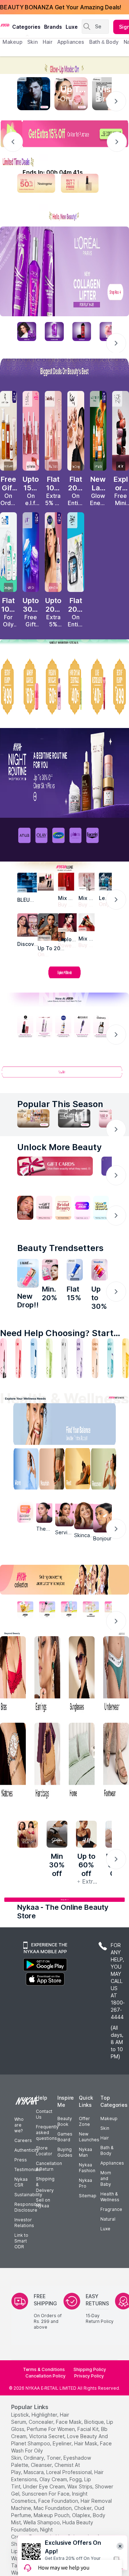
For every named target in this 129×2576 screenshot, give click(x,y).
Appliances (112, 2163)
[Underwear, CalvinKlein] (116, 1675)
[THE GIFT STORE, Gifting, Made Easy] (44, 1208)
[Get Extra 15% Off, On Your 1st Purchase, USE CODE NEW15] (64, 134)
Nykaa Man (85, 2152)
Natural (108, 2219)
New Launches (89, 2137)
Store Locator (44, 2151)
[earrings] (47, 1675)
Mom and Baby (106, 2178)
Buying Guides (65, 2152)
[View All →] (64, 1075)
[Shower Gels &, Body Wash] (111, 1358)
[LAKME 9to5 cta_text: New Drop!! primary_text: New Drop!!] (28, 1273)
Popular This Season (60, 1104)
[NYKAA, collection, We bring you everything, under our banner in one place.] (64, 1580)
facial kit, (89, 2429)
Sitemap (88, 2196)
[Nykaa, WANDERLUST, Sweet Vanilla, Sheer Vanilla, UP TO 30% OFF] (91, 1609)
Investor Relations (24, 2223)
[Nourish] (50, 1471)
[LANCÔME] (87, 922)
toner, (54, 2458)
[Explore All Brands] (64, 978)
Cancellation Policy (46, 2376)
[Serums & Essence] (80, 1358)
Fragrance (111, 2209)
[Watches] (13, 1762)
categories (26, 27)
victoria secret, (47, 2436)
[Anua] (24, 835)
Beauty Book (65, 2121)
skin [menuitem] (32, 42)
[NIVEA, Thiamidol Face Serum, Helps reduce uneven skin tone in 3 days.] (63, 1027)
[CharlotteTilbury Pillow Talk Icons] (53, 431)
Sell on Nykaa (43, 2203)
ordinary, (34, 2458)
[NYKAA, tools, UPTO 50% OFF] (47, 1609)
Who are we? (19, 2125)
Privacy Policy (89, 2376)
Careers (23, 2140)
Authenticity (27, 2150)
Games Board (65, 2137)
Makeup (109, 2118)
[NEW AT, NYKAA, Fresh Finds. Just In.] (82, 1208)
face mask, (69, 2422)
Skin (105, 2128)
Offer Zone (84, 2121)
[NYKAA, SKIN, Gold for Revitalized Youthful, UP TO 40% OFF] (25, 1609)
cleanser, (42, 2465)
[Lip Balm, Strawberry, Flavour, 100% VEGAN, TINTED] (19, 1358)
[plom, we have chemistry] (76, 835)
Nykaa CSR (21, 2182)
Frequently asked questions (47, 2132)
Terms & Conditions (44, 2369)
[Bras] (13, 1675)
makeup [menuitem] (12, 42)
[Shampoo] (34, 1358)
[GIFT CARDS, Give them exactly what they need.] (55, 1166)
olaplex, (82, 2515)
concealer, (42, 2422)
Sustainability (28, 2195)
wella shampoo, (42, 2522)
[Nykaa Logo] (5, 25)
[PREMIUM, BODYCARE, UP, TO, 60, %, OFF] (53, 687)
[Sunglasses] (82, 1675)
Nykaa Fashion (87, 2168)
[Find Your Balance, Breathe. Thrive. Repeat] (79, 1426)
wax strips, (80, 2486)
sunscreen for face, (46, 2494)
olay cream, (54, 2479)
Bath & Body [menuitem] (104, 42)
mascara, (34, 2472)
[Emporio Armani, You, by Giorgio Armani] (67, 923)
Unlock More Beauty (59, 1147)
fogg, (76, 2479)
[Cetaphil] (58, 835)
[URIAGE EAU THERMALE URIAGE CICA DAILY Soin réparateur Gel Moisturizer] (75, 1270)
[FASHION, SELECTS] (28, 1834)
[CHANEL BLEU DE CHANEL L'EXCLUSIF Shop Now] (34, 94)
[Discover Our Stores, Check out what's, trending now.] (25, 1208)
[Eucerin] (92, 835)
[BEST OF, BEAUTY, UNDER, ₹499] (121, 687)
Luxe (105, 2229)
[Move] (21, 1471)
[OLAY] (42, 835)
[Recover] (107, 1471)
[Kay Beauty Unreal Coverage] (76, 431)
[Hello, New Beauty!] (64, 213)
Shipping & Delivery (45, 2185)
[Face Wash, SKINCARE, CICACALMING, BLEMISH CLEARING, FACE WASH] (49, 1358)
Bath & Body (107, 2150)
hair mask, (86, 2443)
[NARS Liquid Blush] (121, 431)
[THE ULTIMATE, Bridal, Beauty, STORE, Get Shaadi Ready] (63, 1208)
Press (21, 2160)
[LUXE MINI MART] (29, 925)
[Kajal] (65, 1358)
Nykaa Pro (85, 2183)
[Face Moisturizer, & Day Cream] (95, 1358)
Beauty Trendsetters (60, 1248)
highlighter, (45, 2415)
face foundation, (59, 2501)
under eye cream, (44, 2486)
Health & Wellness (110, 2197)
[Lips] (3, 1358)
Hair (105, 2138)
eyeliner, (63, 2443)
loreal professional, (70, 2472)
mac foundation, (53, 2508)
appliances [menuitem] (71, 42)
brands (53, 27)
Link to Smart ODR (21, 2241)
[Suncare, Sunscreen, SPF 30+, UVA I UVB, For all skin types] (126, 1358)
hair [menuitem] (47, 42)
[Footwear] (116, 1762)
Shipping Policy (90, 2369)
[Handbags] (47, 1762)
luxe (72, 27)
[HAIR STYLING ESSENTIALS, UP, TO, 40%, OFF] (76, 687)
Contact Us (44, 2114)
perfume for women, (51, 2429)
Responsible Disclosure (28, 2207)
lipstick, (21, 2415)
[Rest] (79, 1471)
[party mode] (64, 65)
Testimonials (28, 2169)
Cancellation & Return (49, 2166)
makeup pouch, (52, 2515)
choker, (83, 2508)
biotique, (95, 2422)
